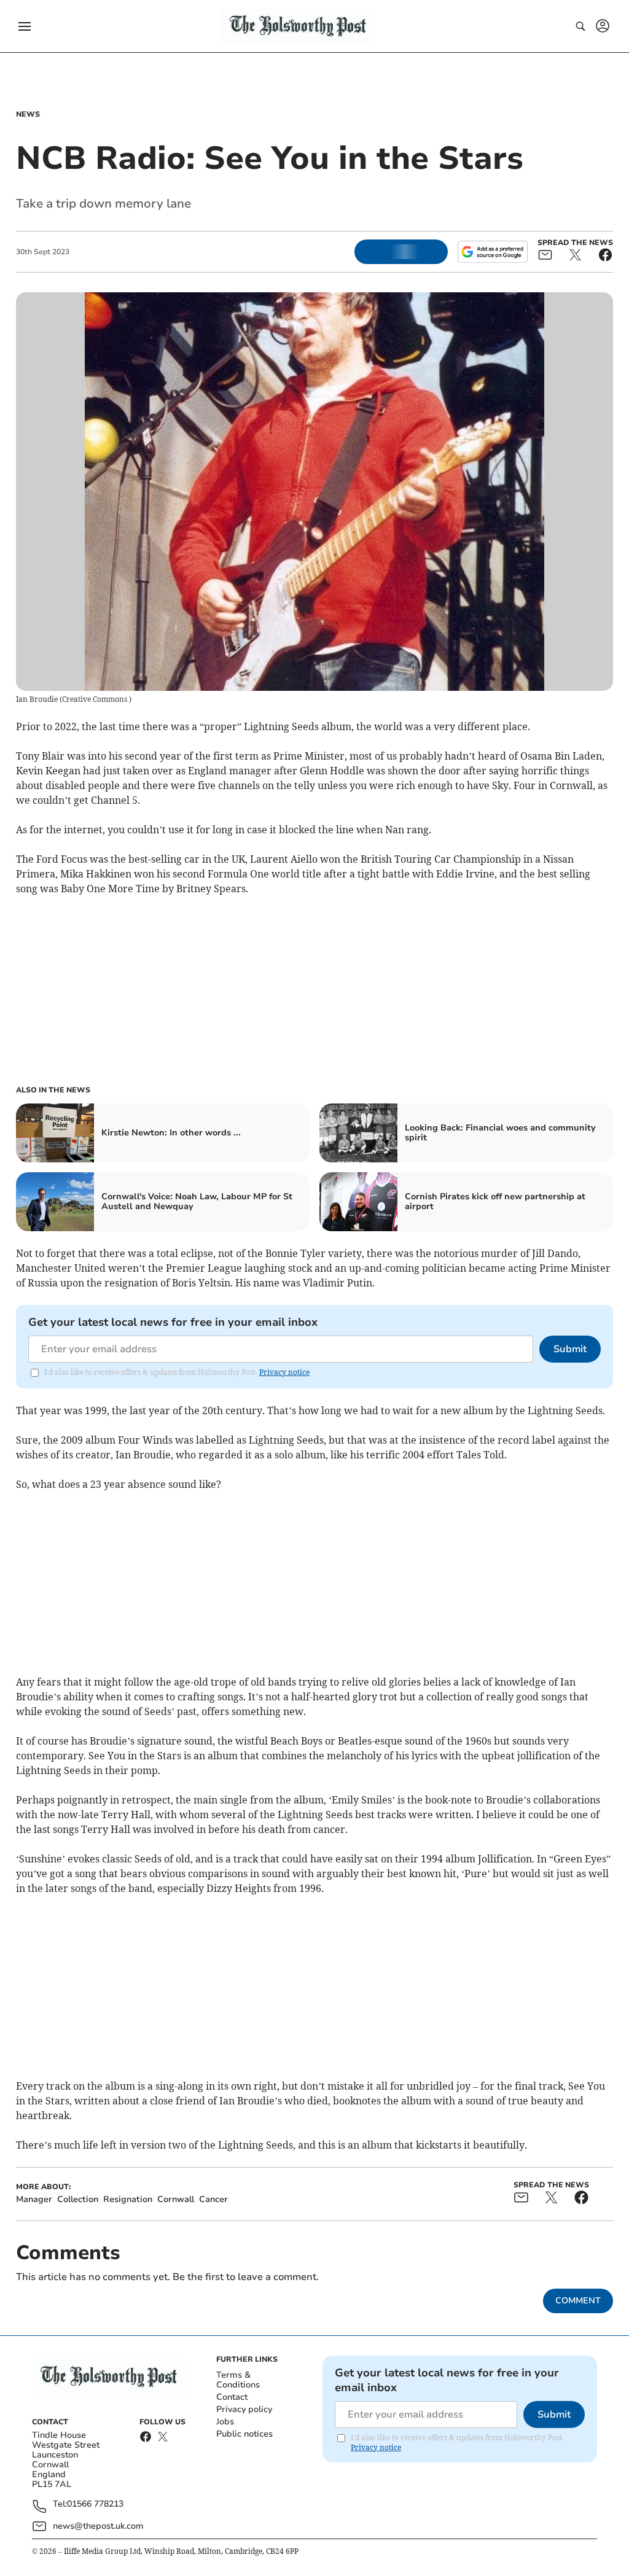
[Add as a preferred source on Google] (493, 252)
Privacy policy (244, 2409)
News (28, 114)
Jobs (225, 2422)
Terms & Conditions (238, 2380)
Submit (570, 1349)
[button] (25, 26)
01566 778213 (95, 2504)
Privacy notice (284, 1372)
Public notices (244, 2434)
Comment (578, 2301)
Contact (232, 2397)
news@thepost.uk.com (98, 2526)
